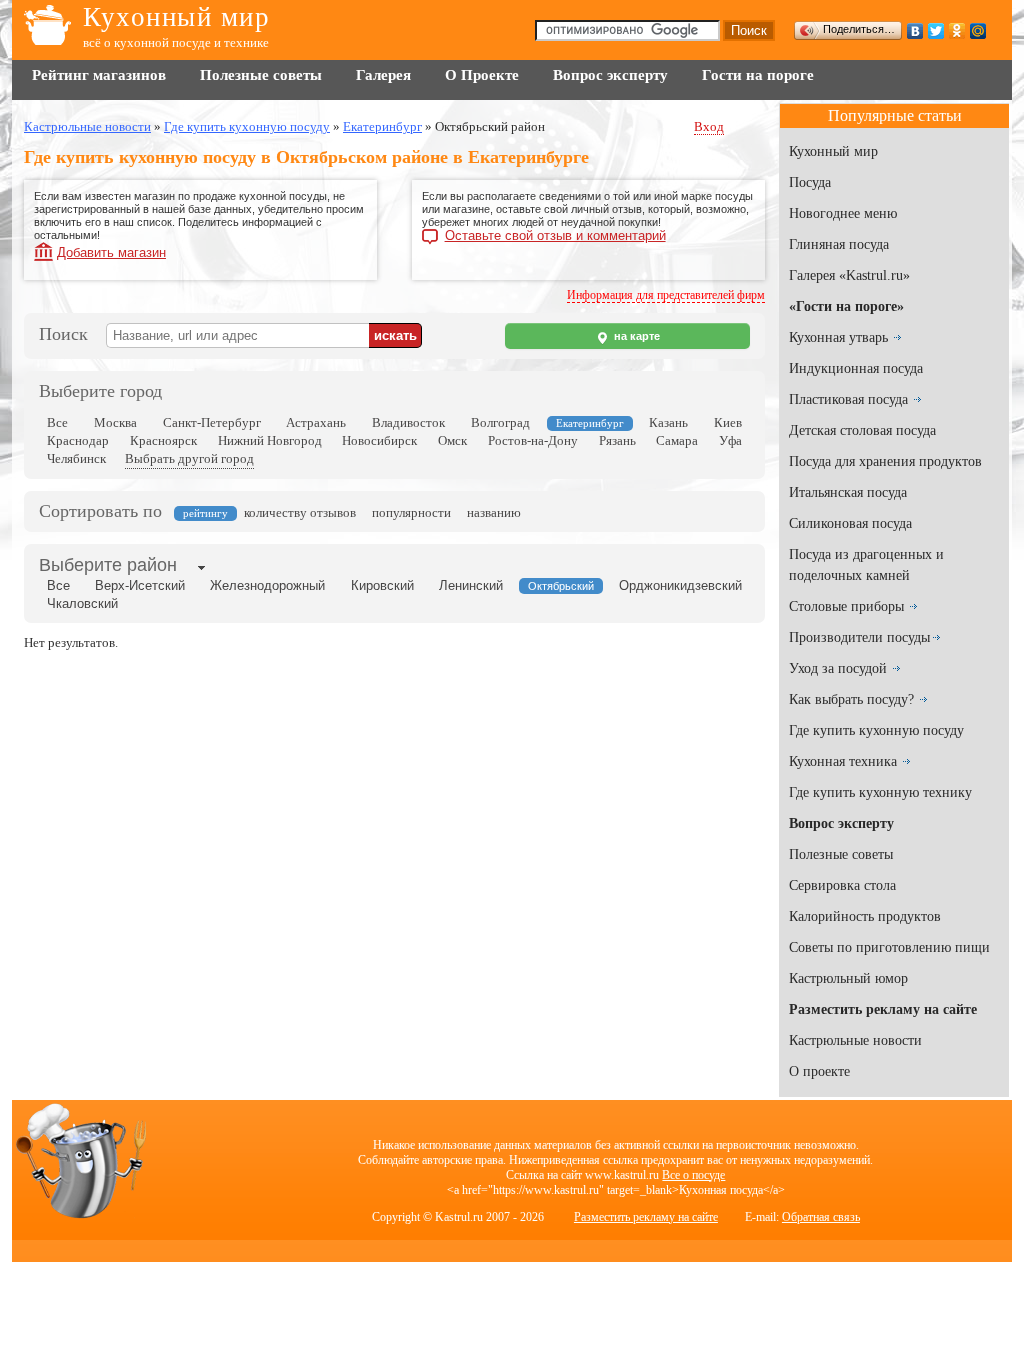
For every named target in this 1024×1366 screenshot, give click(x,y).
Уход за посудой (838, 668)
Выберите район (108, 565)
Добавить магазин (111, 252)
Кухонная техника (843, 761)
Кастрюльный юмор (848, 978)
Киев (728, 422)
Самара (677, 440)
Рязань (617, 440)
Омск (452, 440)
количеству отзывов (300, 512)
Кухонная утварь (838, 337)
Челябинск (76, 458)
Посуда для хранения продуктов (885, 461)
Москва (115, 422)
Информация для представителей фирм (666, 295)
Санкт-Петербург (212, 422)
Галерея (383, 75)
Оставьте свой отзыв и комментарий (555, 236)
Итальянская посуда (848, 492)
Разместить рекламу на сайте (646, 1217)
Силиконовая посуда (850, 523)
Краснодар (78, 440)
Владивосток (408, 422)
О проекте (819, 1071)
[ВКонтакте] (915, 31)
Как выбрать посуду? (851, 699)
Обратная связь (821, 1217)
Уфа (730, 440)
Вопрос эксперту (610, 75)
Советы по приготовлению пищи (889, 947)
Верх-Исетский (140, 585)
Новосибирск (379, 440)
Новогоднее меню (843, 213)
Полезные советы (261, 75)
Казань (668, 422)
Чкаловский (82, 603)
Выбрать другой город (189, 458)
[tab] (108, 567)
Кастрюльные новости (855, 1040)
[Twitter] (936, 31)
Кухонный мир (176, 17)
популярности (411, 512)
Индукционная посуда (856, 368)
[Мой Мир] (978, 31)
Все (57, 422)
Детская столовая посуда (862, 430)
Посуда (810, 182)
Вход (709, 126)
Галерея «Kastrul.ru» (849, 275)
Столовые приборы (846, 606)
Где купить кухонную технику (880, 792)
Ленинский (471, 585)
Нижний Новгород (270, 440)
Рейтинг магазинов (99, 75)
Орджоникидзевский (680, 585)
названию (494, 512)
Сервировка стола (842, 885)
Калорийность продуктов (865, 916)
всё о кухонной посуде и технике (176, 42)
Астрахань (316, 422)
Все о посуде (693, 1175)
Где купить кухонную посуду (876, 730)
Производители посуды (859, 637)
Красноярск (163, 440)
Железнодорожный (267, 585)
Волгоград (500, 422)
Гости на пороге (758, 75)
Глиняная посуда (839, 244)
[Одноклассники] (957, 31)
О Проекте (482, 75)
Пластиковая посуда (848, 399)
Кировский (382, 585)
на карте (635, 336)
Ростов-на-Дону (533, 440)
